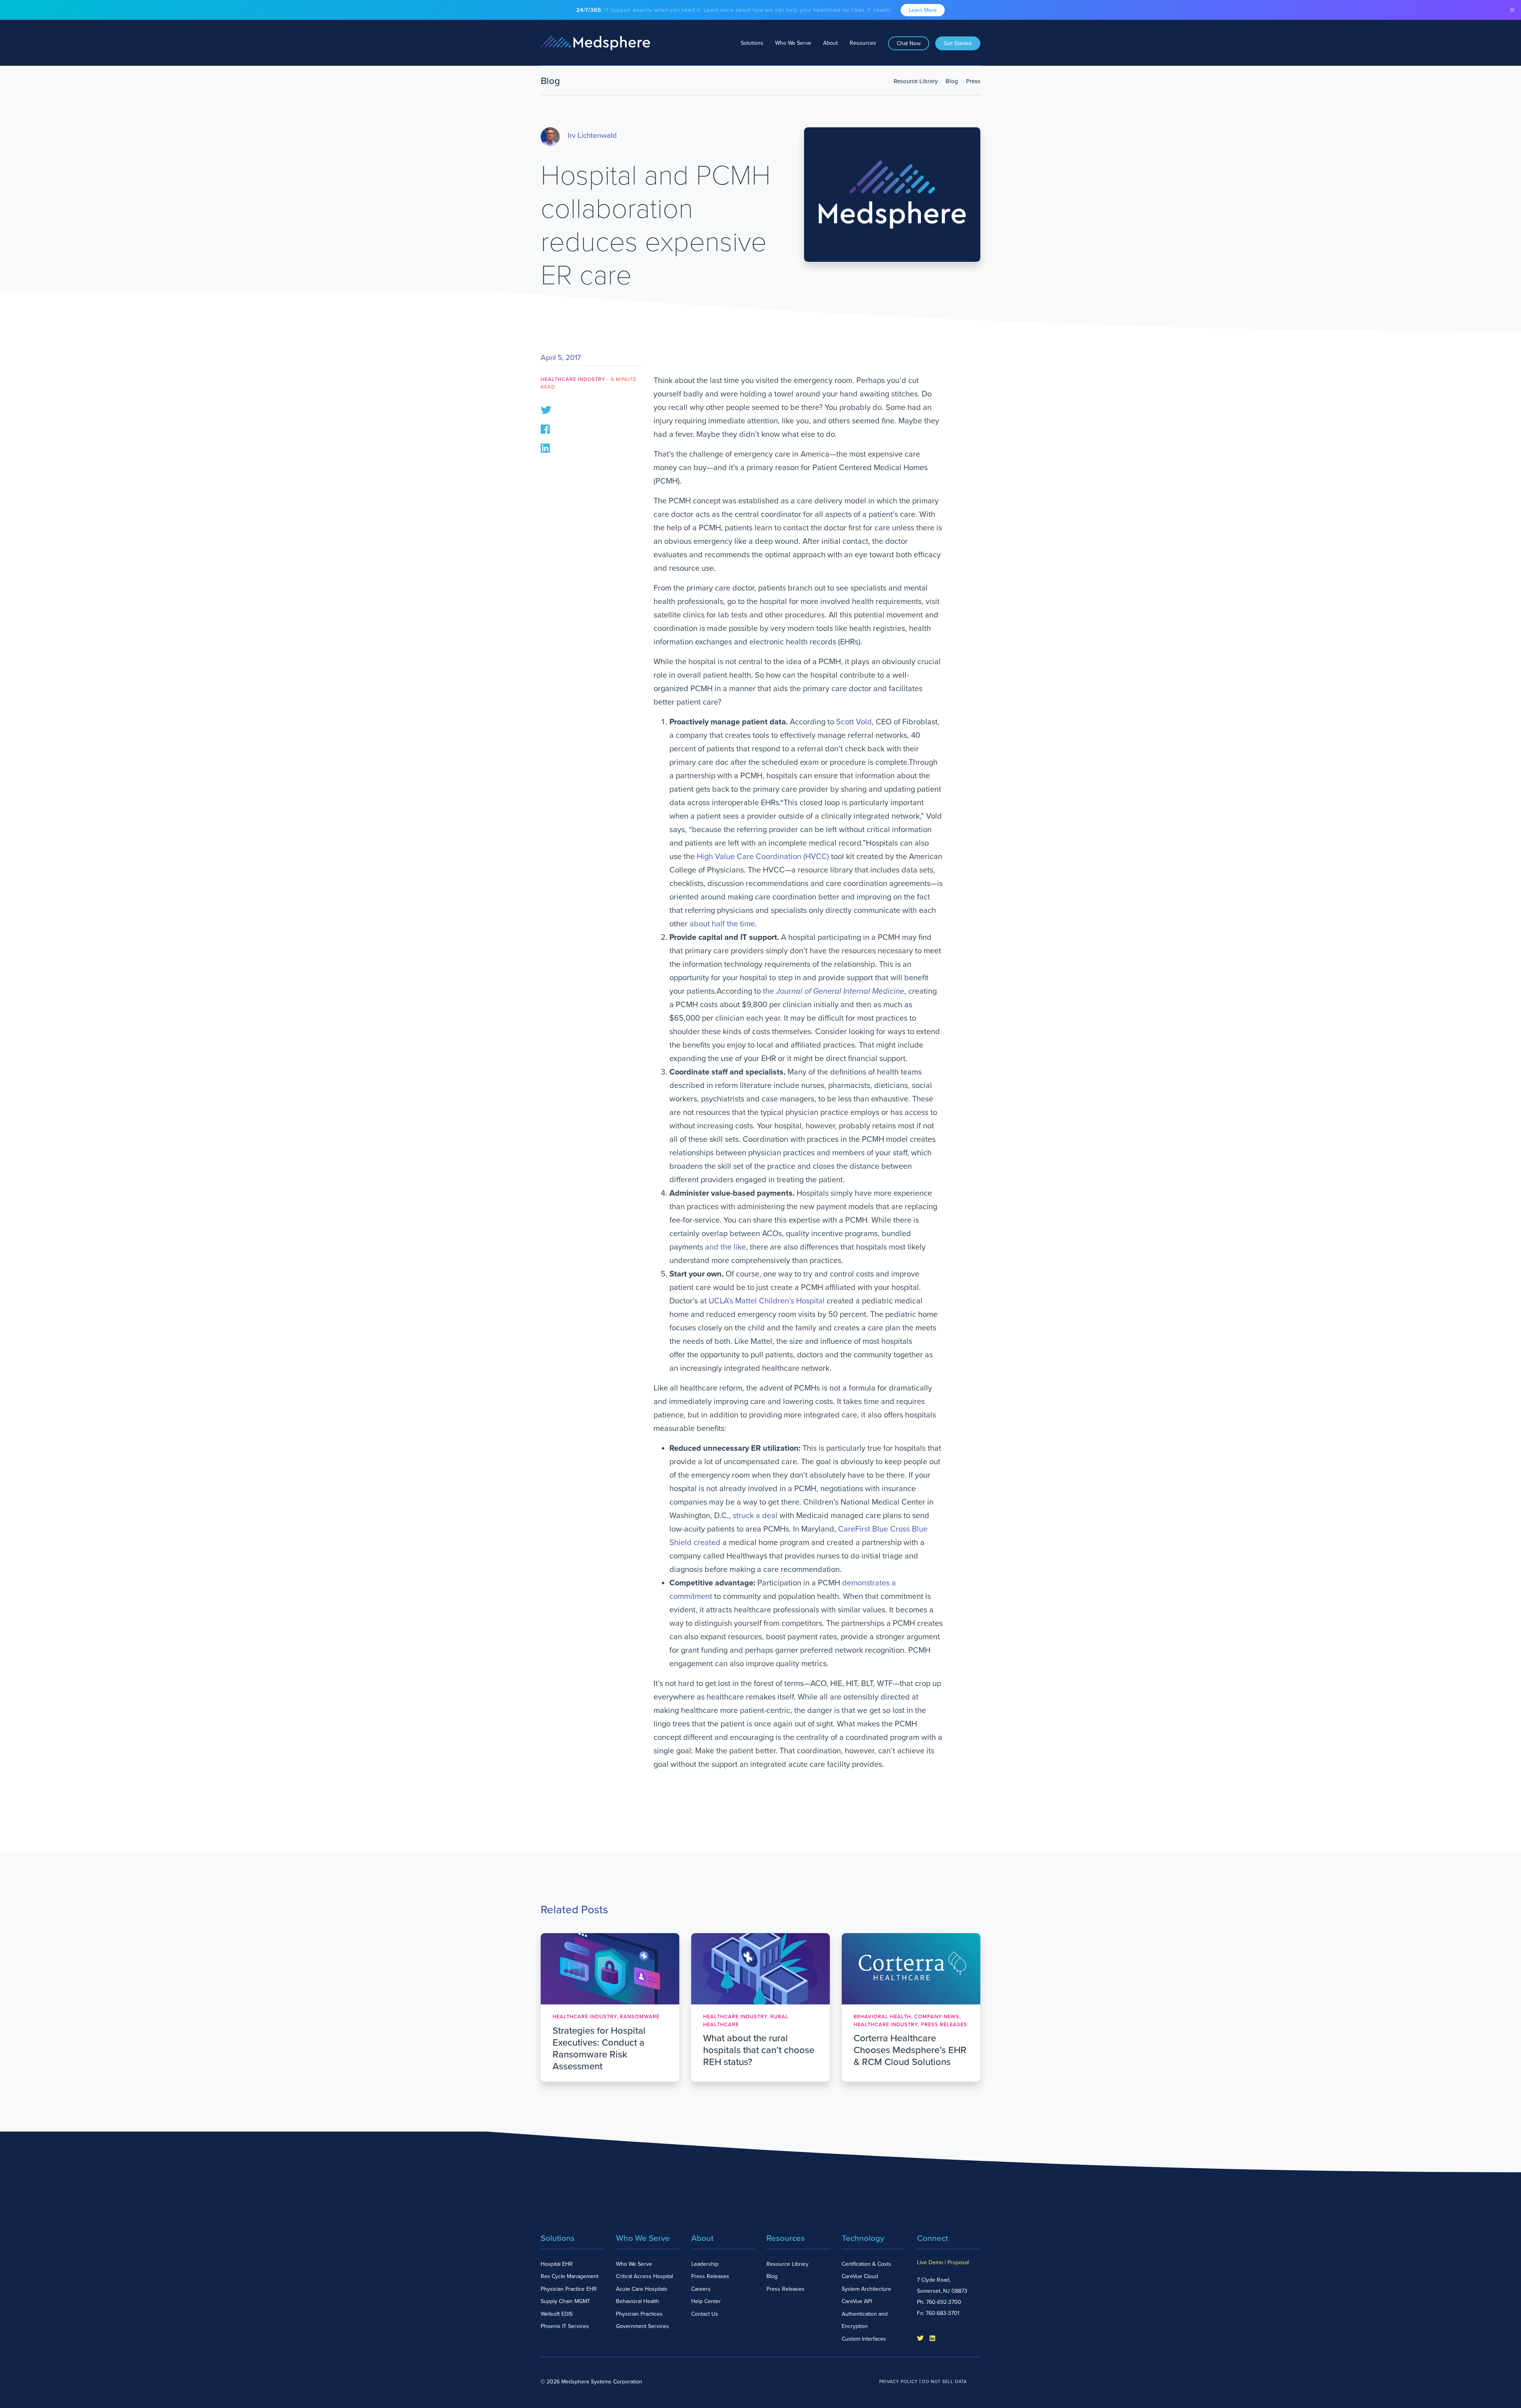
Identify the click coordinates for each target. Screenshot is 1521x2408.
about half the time (722, 924)
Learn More (923, 10)
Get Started (958, 43)
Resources (863, 43)
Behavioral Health (638, 2301)
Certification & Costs (866, 2264)
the (834, 991)
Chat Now (909, 43)
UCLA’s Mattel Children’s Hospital (767, 1301)
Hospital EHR (557, 2264)
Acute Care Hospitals (642, 2289)
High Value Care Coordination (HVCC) (763, 857)
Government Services (642, 2326)
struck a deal (755, 1516)
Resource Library (916, 81)
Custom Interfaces (864, 2339)
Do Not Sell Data (944, 2382)
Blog (952, 81)
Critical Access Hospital (644, 2276)
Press (973, 81)
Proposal (958, 2262)
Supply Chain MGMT (565, 2301)
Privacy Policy (899, 2382)
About (830, 43)
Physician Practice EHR (569, 2289)
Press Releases (710, 2276)
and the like (725, 1247)
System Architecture (866, 2289)
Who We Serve (793, 43)
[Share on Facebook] (545, 428)
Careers (701, 2289)
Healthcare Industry (573, 379)
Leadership (705, 2264)
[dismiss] (1512, 10)
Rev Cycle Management (570, 2276)
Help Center (706, 2301)
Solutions (752, 43)
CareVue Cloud (860, 2276)
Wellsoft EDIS (557, 2314)
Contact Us (705, 2314)
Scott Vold (854, 722)
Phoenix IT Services (565, 2326)
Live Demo (930, 2262)
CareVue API (857, 2301)
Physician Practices (639, 2314)
